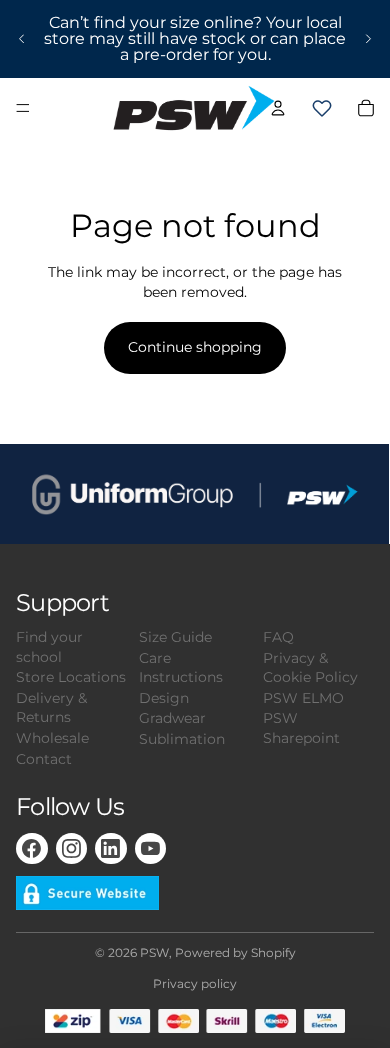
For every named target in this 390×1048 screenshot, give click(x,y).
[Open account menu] (278, 108)
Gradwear (172, 718)
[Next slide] (368, 39)
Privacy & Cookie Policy (310, 668)
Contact (44, 759)
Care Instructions (181, 668)
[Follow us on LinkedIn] (111, 849)
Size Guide (175, 637)
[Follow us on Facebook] (32, 849)
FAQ (278, 637)
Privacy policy (195, 983)
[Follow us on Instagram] (72, 849)
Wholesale (52, 738)
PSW (154, 952)
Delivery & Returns (51, 708)
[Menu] (23, 108)
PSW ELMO (303, 698)
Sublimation (182, 739)
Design (164, 698)
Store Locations (71, 677)
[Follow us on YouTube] (151, 849)
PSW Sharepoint (301, 728)
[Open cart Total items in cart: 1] (322, 108)
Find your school (49, 647)
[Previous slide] (22, 39)
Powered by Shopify (235, 952)
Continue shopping (195, 347)
